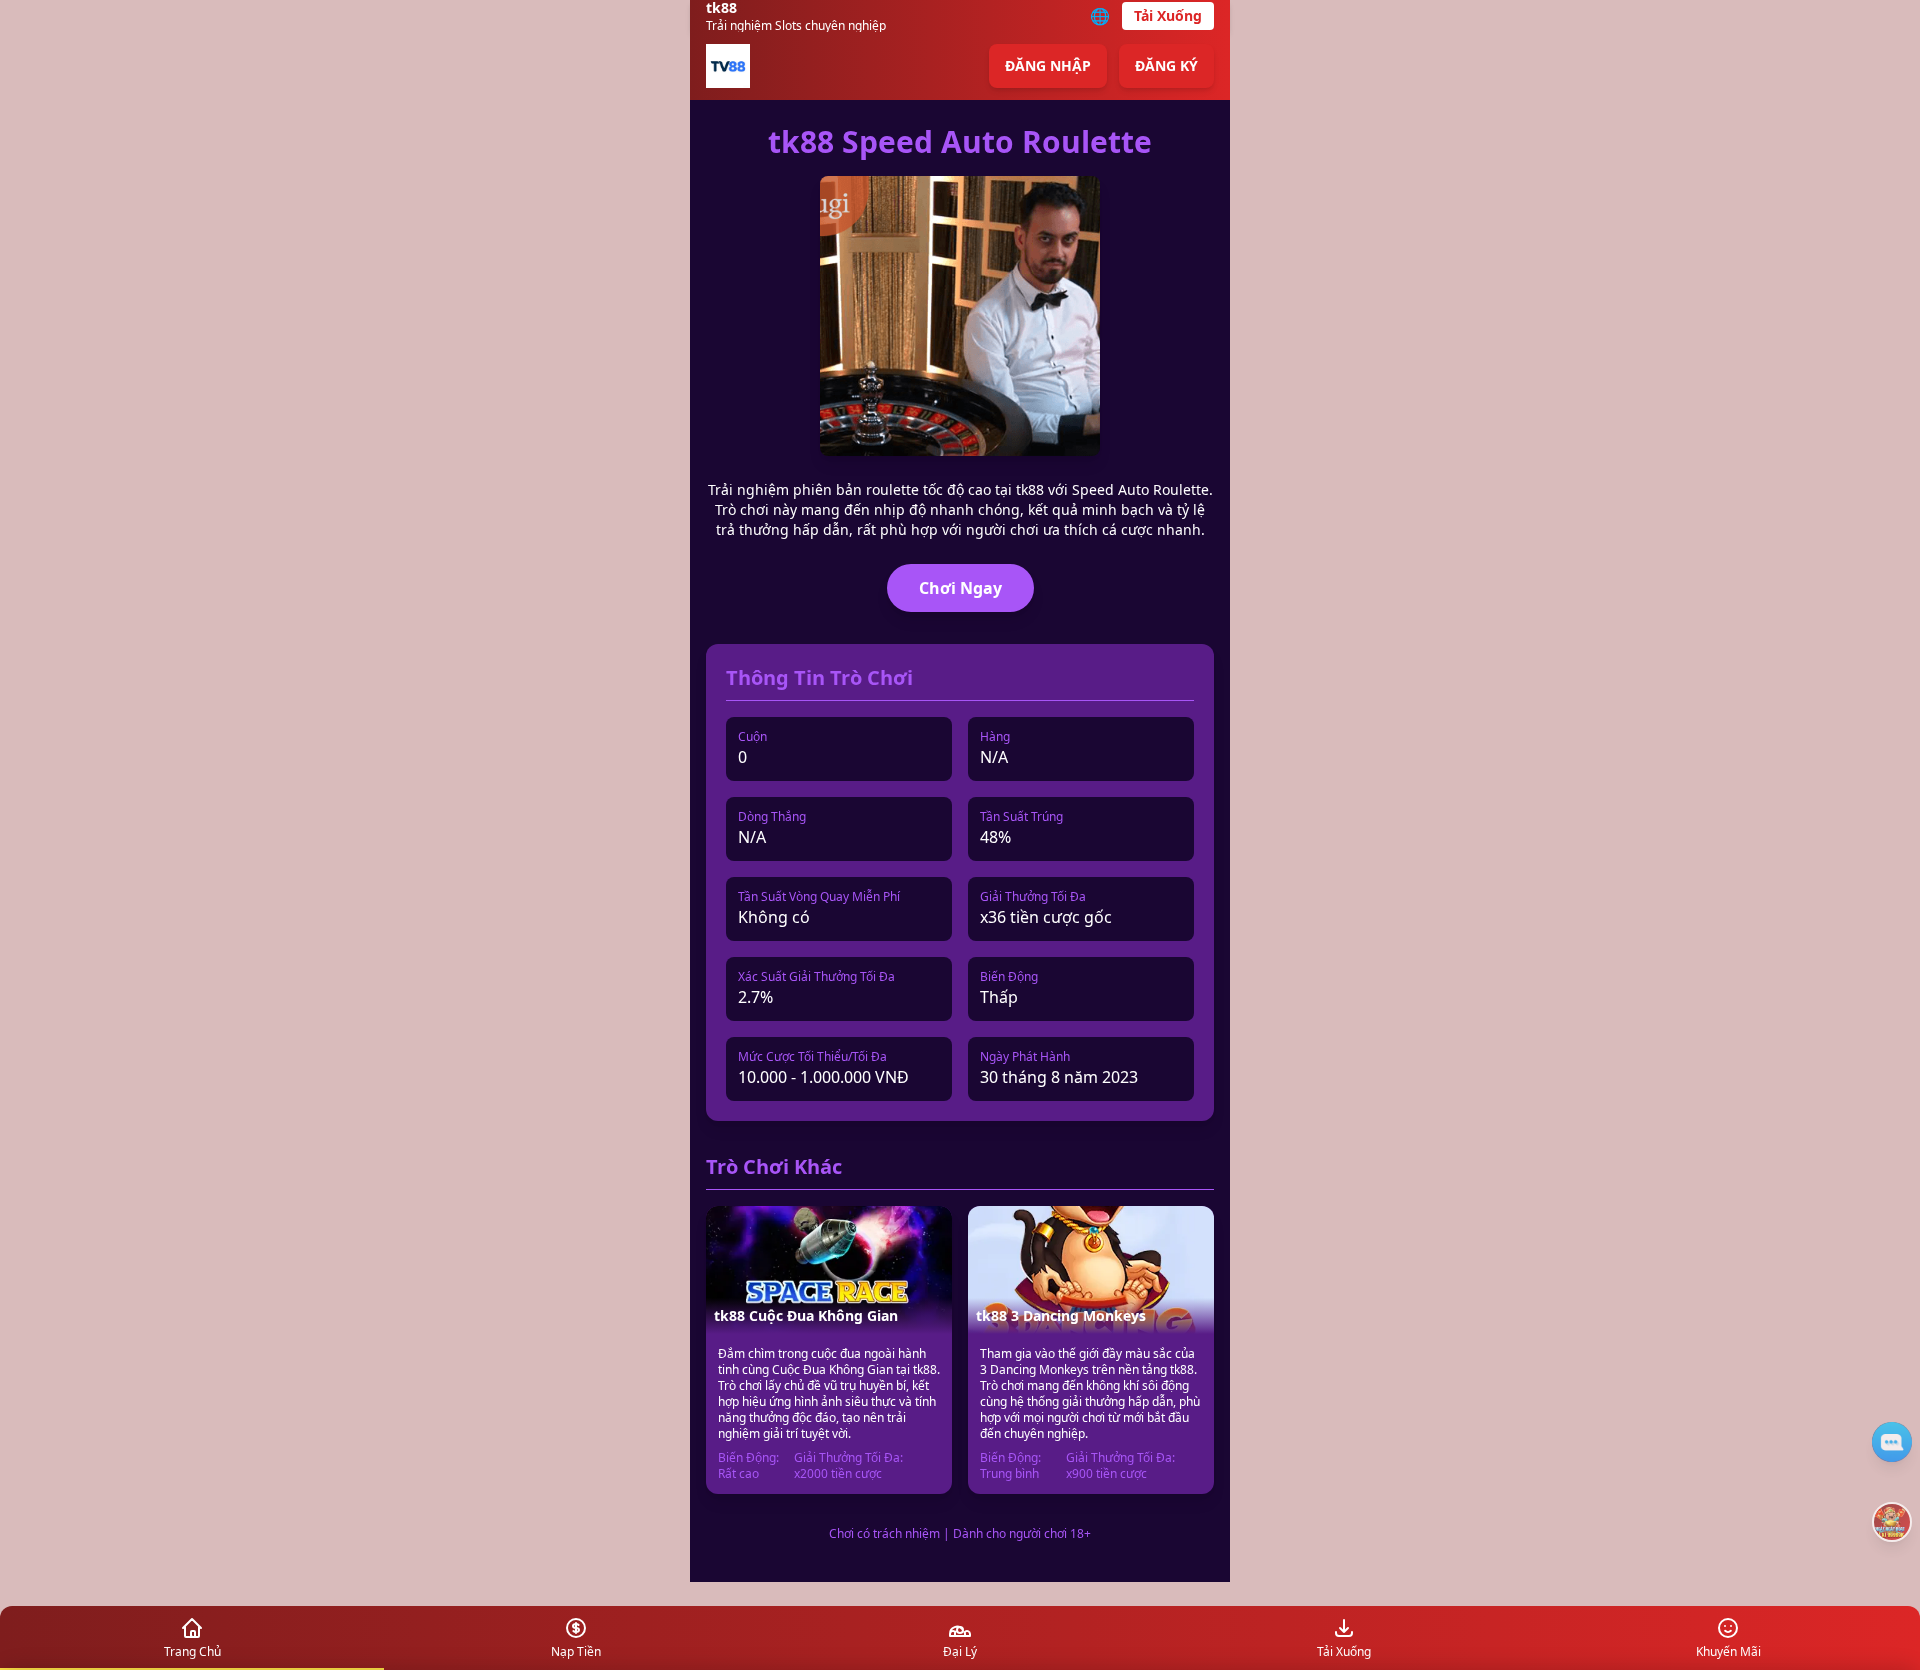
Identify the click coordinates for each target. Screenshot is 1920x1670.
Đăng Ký (1166, 65)
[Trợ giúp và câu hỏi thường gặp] (1892, 1442)
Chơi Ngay (960, 588)
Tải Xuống (1168, 15)
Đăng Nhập (1048, 65)
